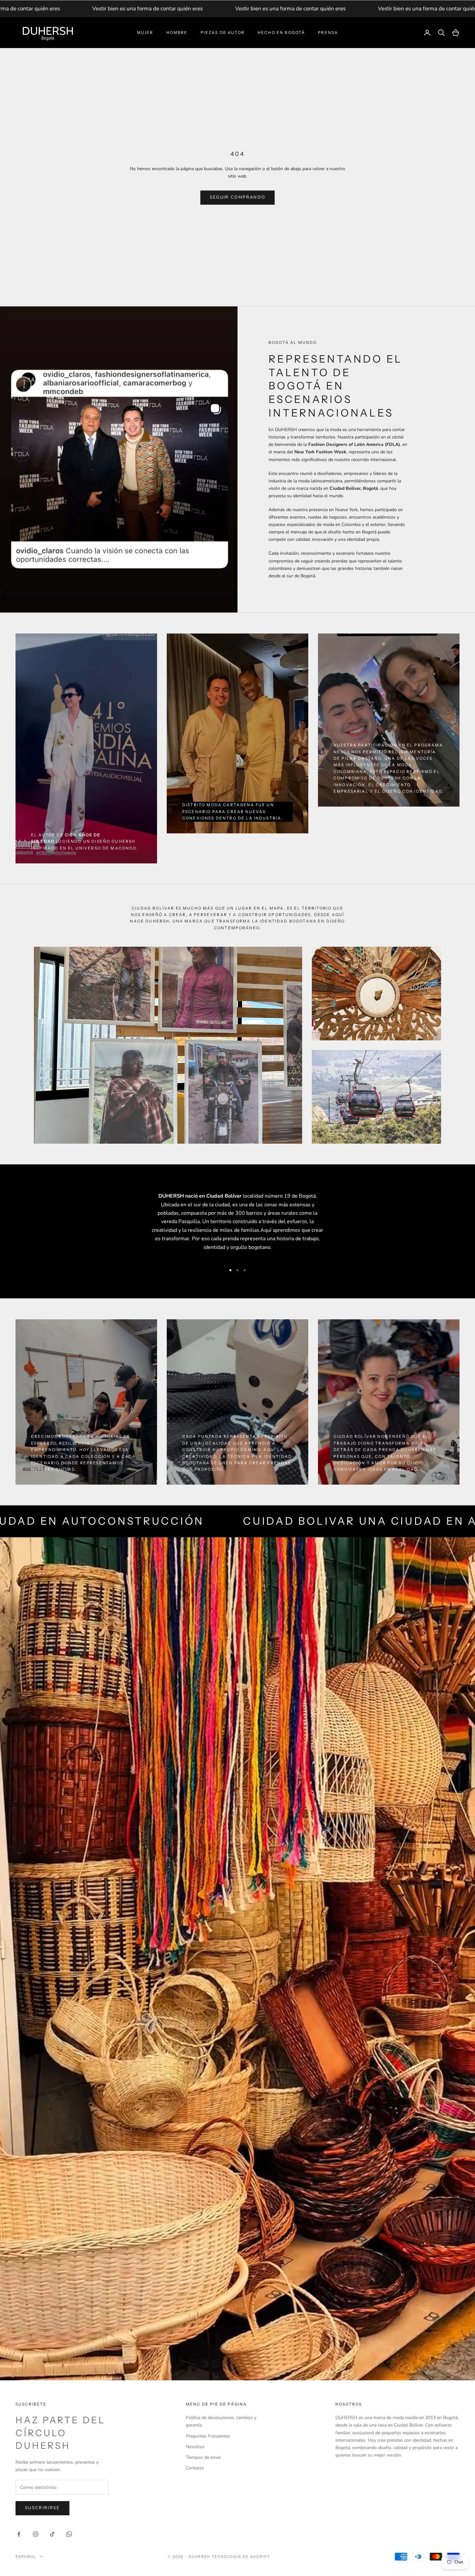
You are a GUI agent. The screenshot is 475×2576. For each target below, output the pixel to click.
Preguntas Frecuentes (208, 2436)
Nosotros (195, 2447)
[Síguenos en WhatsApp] (69, 2534)
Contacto (195, 2468)
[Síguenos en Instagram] (36, 2534)
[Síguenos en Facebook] (19, 2534)
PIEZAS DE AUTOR (223, 32)
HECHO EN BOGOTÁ (281, 32)
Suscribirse (42, 2508)
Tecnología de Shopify (241, 2557)
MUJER (145, 32)
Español (26, 2557)
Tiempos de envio (203, 2457)
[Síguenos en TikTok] (52, 2534)
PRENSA (328, 32)
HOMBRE (177, 32)
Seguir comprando (238, 197)
